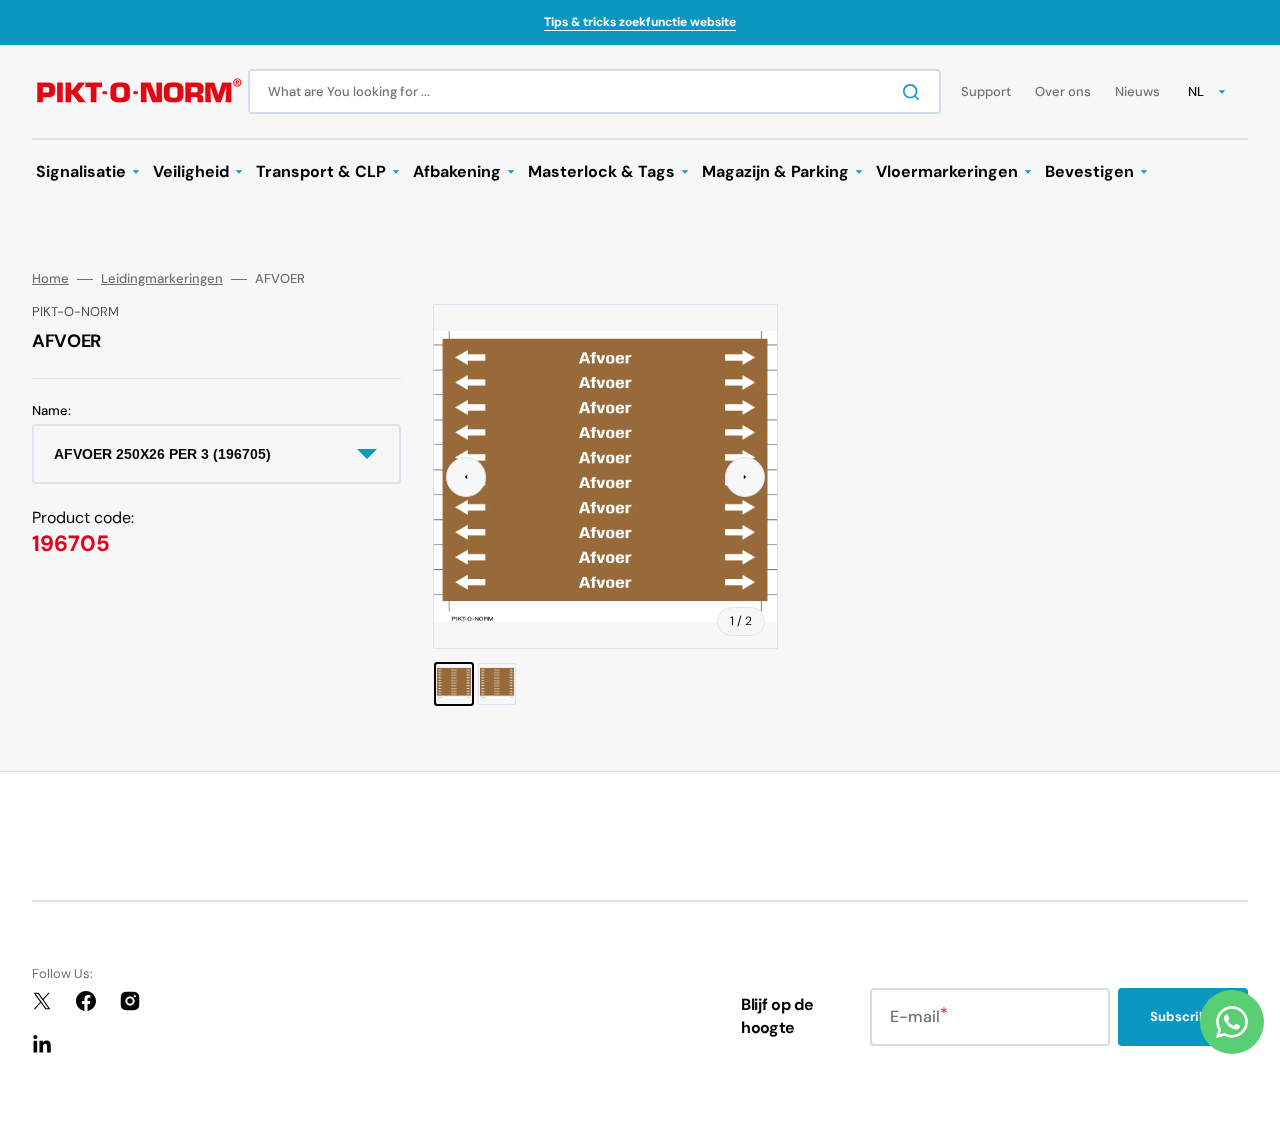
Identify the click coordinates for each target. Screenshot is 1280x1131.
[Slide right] (745, 477)
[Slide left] (466, 477)
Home (50, 279)
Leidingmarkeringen (162, 279)
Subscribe (1183, 1016)
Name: (51, 411)
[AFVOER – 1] (454, 683)
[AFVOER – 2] (497, 683)
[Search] (915, 92)
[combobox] (594, 91)
